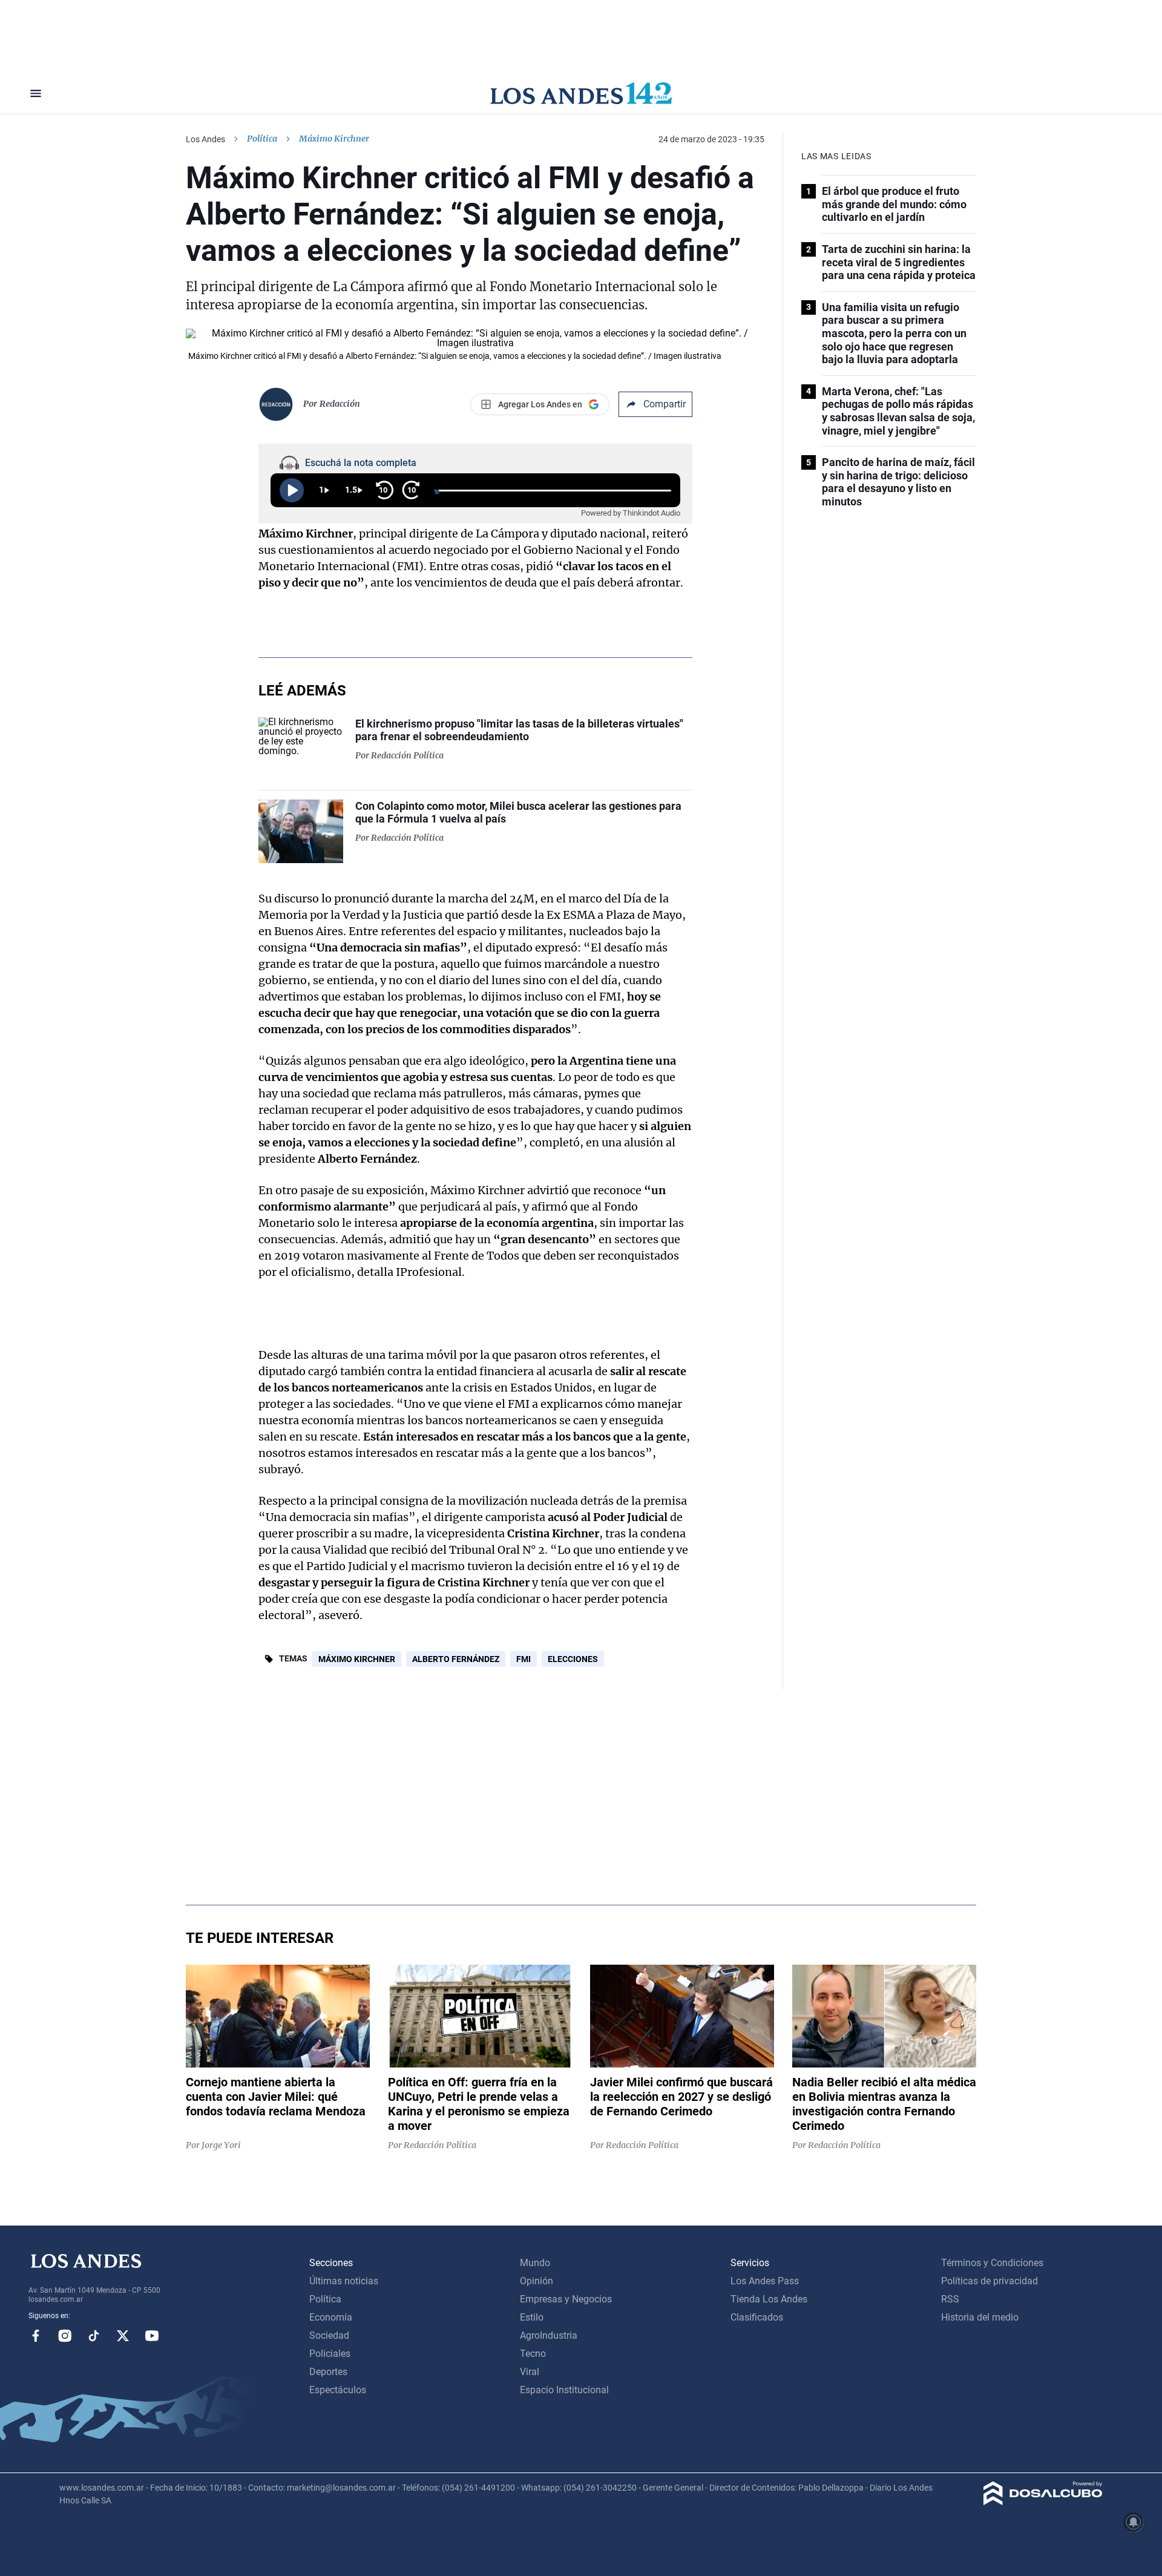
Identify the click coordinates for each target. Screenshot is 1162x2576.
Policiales (330, 2354)
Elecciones (573, 1659)
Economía (331, 2317)
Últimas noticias (344, 2281)
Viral (530, 2372)
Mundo (535, 2263)
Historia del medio (980, 2317)
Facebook (36, 2336)
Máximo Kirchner (357, 1659)
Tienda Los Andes (769, 2299)
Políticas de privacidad (990, 2281)
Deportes (328, 2372)
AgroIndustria (549, 2335)
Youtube (152, 2336)
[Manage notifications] (1134, 2522)
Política (262, 139)
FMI (524, 1659)
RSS (950, 2299)
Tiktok (94, 2336)
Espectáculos (338, 2390)
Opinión (537, 2281)
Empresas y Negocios (566, 2299)
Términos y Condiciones (992, 2263)
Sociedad (329, 2335)
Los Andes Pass (765, 2281)
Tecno (533, 2354)
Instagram (65, 2336)
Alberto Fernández (456, 1659)
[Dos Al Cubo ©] (1043, 2502)
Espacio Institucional (564, 2390)
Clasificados (757, 2317)
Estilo (532, 2317)
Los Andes (205, 139)
